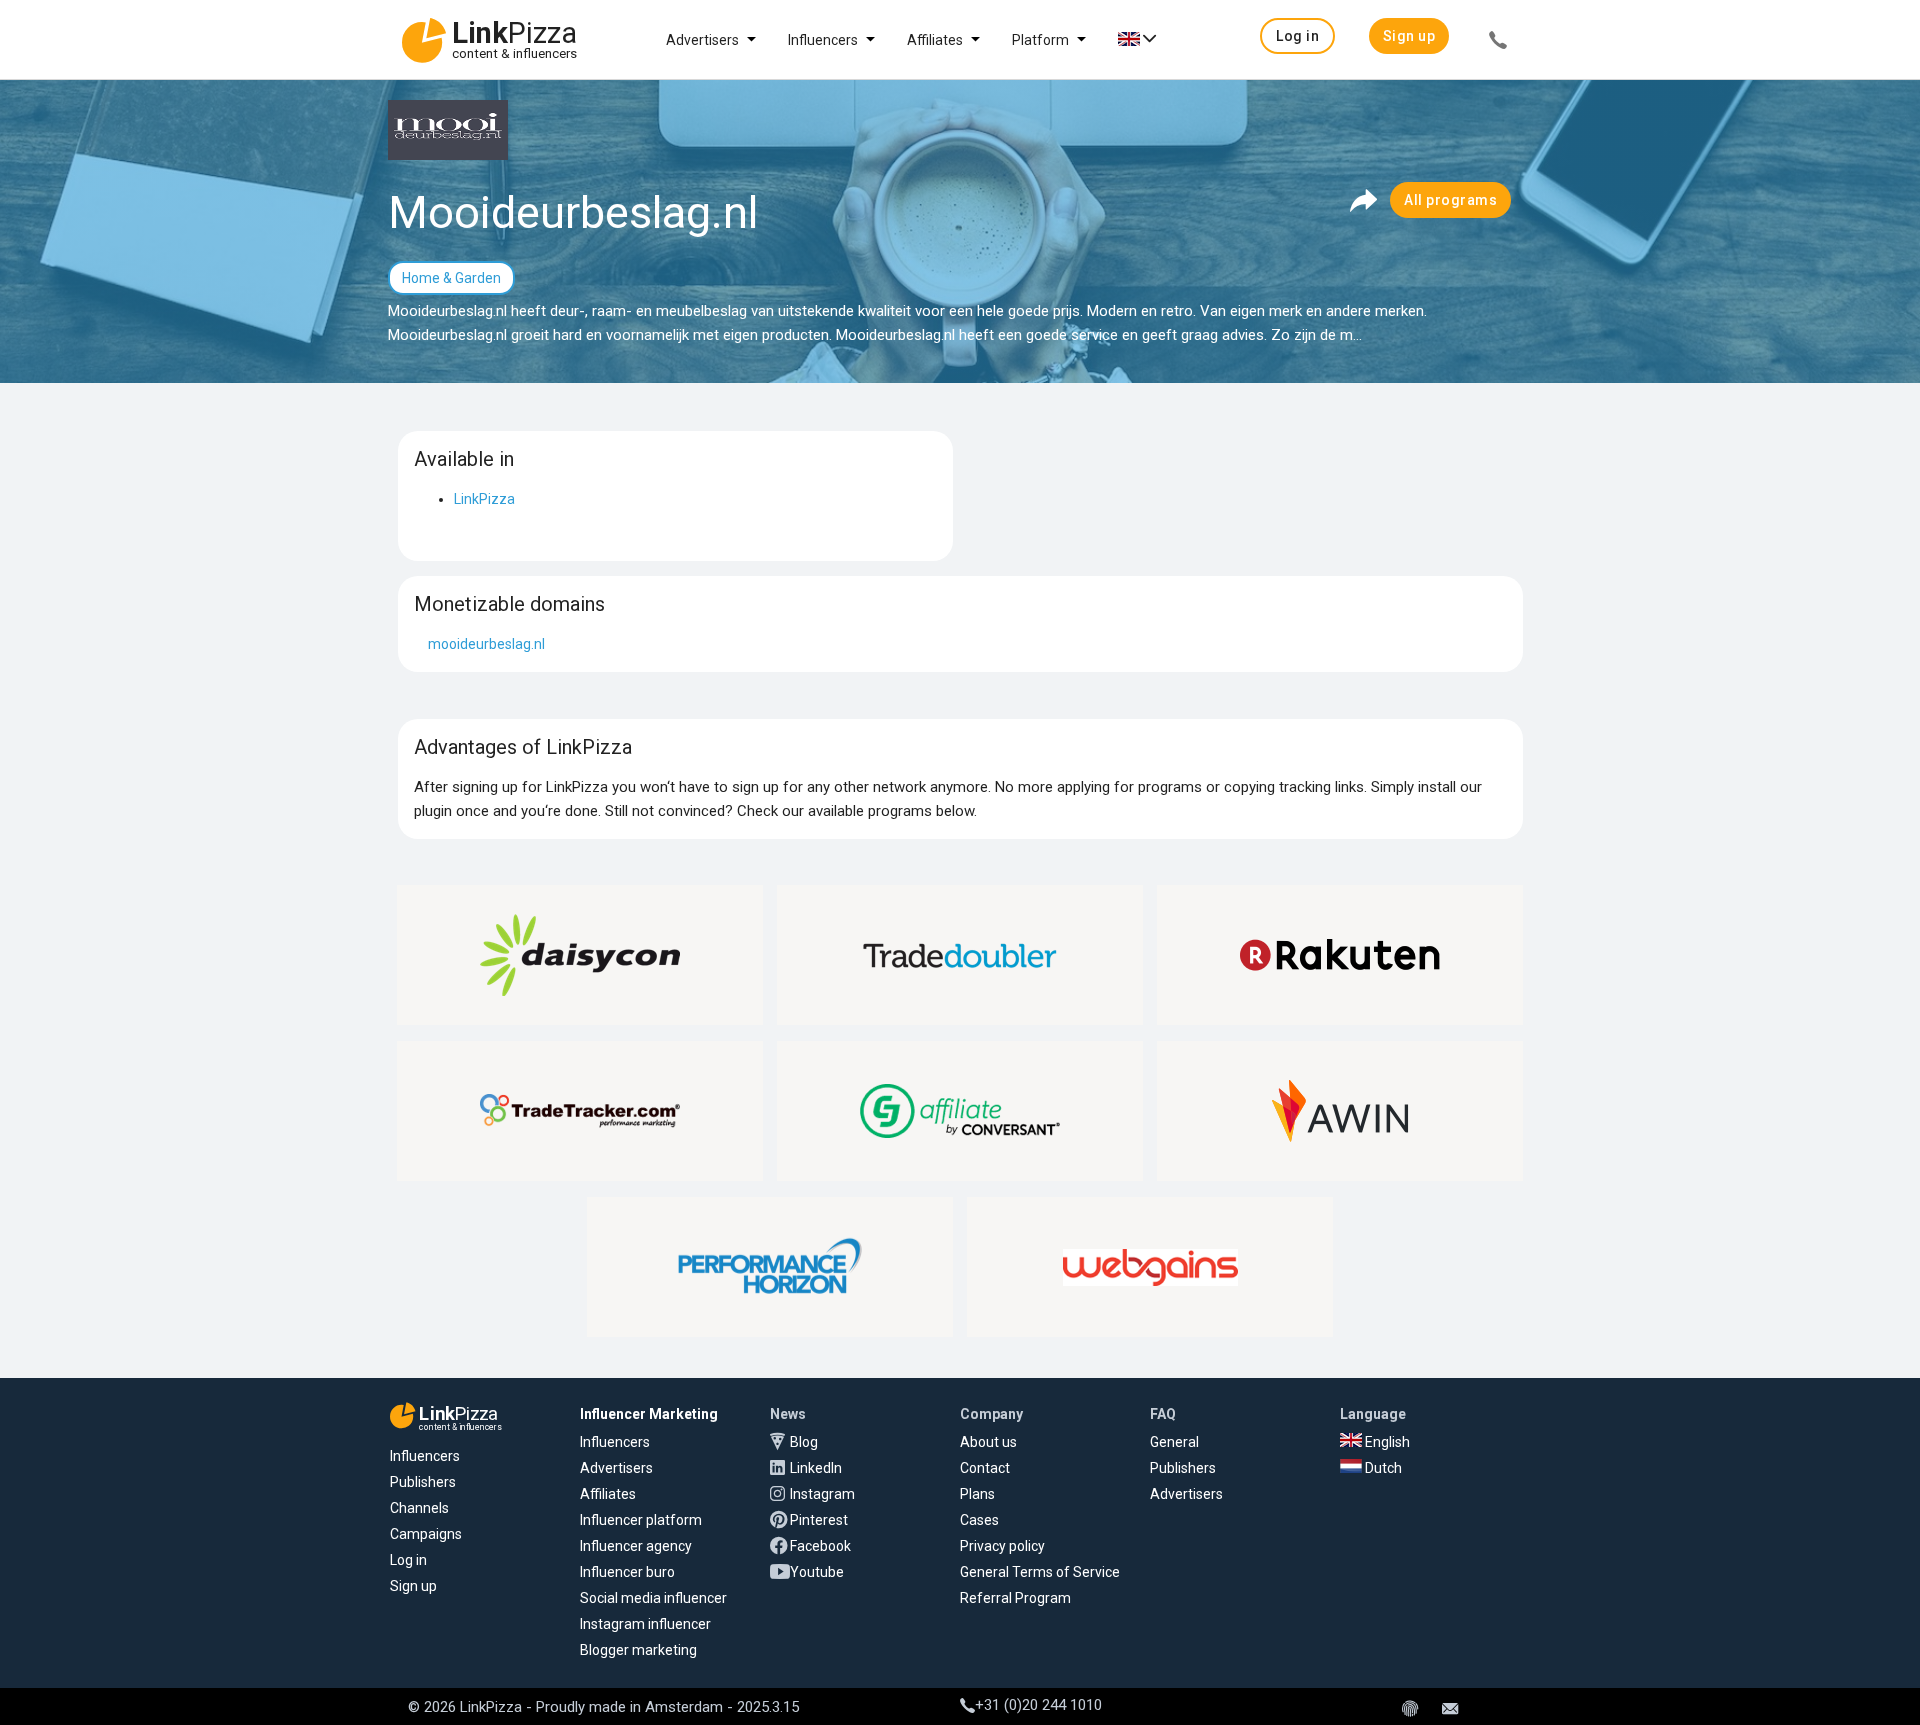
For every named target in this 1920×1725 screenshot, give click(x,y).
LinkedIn (816, 1468)
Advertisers (702, 40)
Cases (979, 1520)
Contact (985, 1468)
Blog (804, 1442)
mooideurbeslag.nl (486, 644)
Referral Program (1015, 1598)
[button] (1297, 36)
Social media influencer (653, 1598)
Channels (419, 1508)
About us (988, 1442)
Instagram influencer (645, 1624)
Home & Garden (451, 278)
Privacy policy (1002, 1546)
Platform (1040, 40)
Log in (408, 1560)
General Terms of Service (1040, 1572)
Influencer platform (641, 1520)
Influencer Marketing (649, 1414)
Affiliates (935, 40)
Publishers (423, 1482)
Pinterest (819, 1520)
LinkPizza (484, 499)
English (1386, 1442)
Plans (977, 1494)
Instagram (822, 1494)
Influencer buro (627, 1572)
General (1174, 1442)
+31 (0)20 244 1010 (1038, 1705)
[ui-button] (1498, 43)
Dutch (1382, 1468)
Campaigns (426, 1534)
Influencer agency (636, 1546)
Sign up (413, 1586)
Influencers (823, 40)
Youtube (817, 1572)
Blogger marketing (638, 1650)
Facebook (820, 1546)
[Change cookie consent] (1410, 1710)
